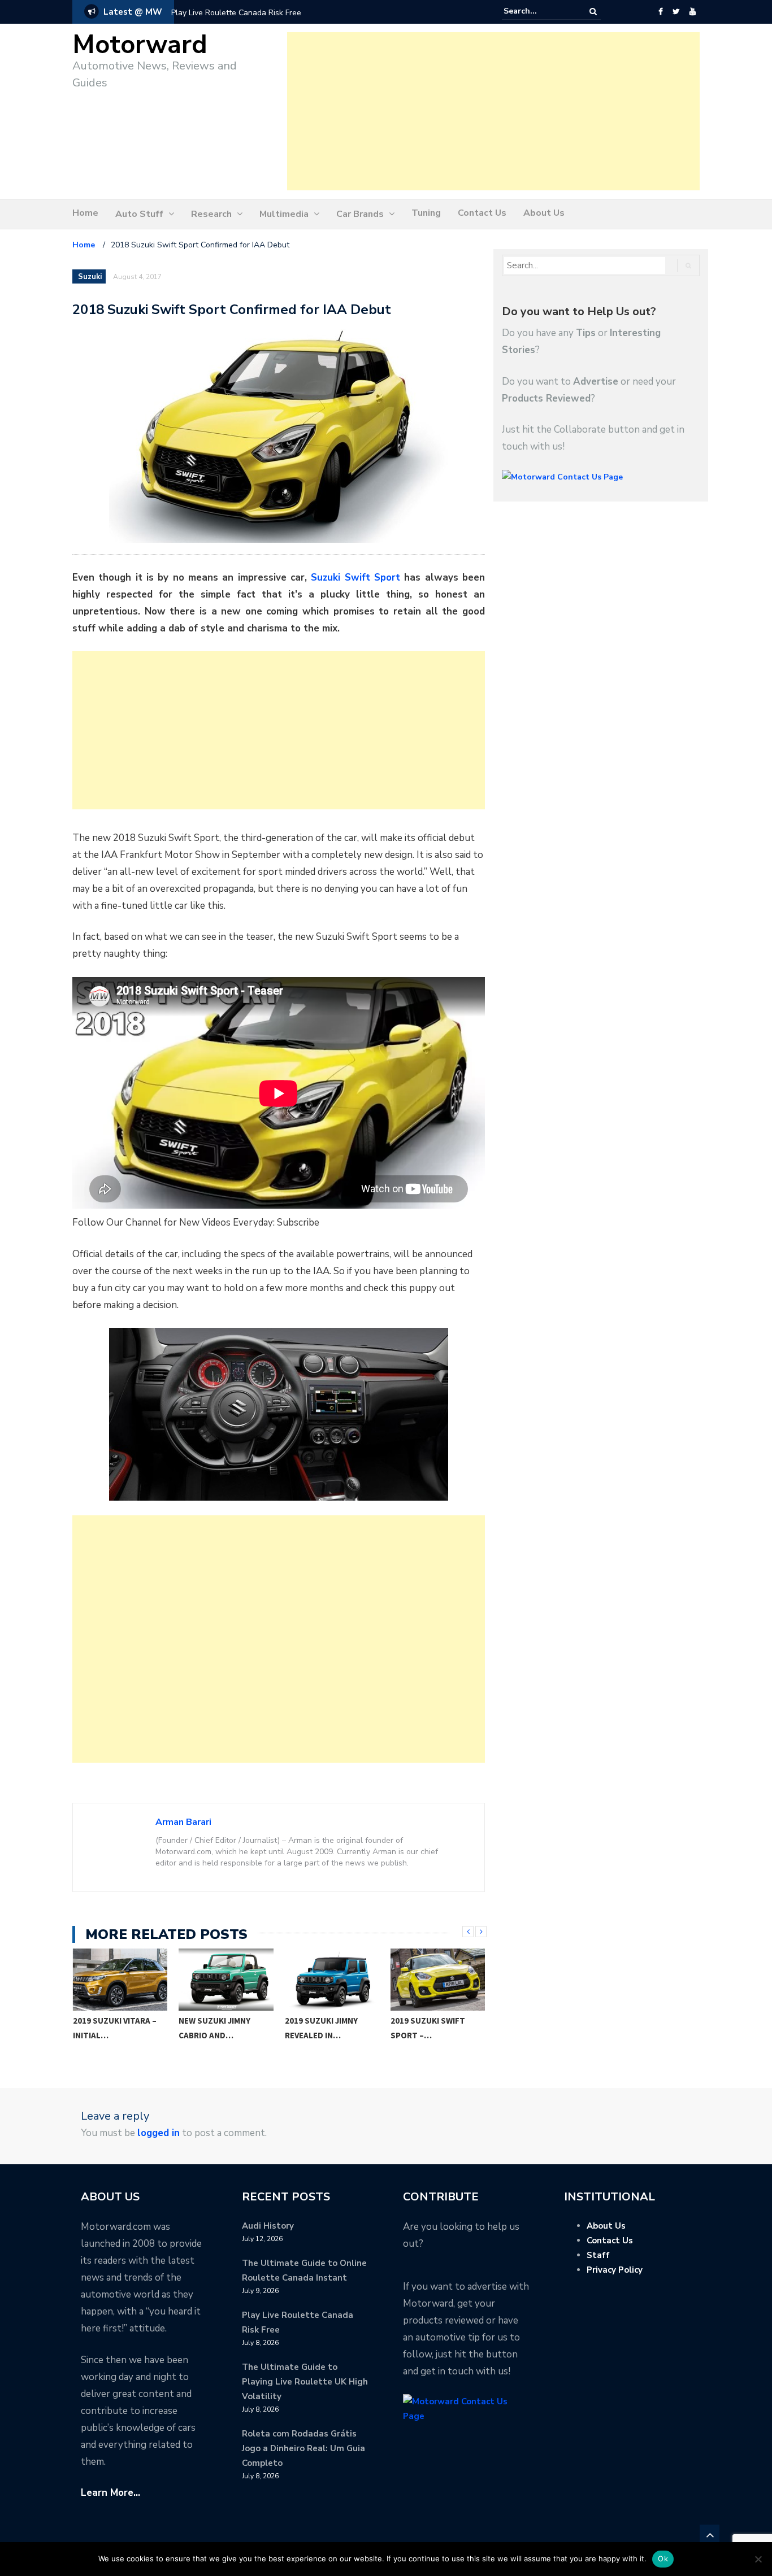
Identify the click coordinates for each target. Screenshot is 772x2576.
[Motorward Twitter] (676, 12)
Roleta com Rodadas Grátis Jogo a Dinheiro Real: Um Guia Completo (303, 2448)
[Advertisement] (493, 111)
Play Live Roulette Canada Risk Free (236, 13)
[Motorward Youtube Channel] (693, 12)
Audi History (268, 2226)
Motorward (140, 45)
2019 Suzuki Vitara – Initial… (115, 2028)
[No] (758, 2559)
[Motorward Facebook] (660, 12)
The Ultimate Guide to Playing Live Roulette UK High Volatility (305, 2382)
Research (211, 214)
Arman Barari (183, 1822)
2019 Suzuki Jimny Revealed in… (321, 2028)
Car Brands (360, 214)
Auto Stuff (139, 214)
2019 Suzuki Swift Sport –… (428, 2028)
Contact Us (482, 213)
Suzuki (90, 277)
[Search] (593, 12)
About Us (544, 213)
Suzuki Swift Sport (355, 577)
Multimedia (284, 214)
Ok (663, 2558)
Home (85, 213)
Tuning (426, 213)
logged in (159, 2133)
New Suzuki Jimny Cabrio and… (214, 2028)
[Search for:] (538, 11)
